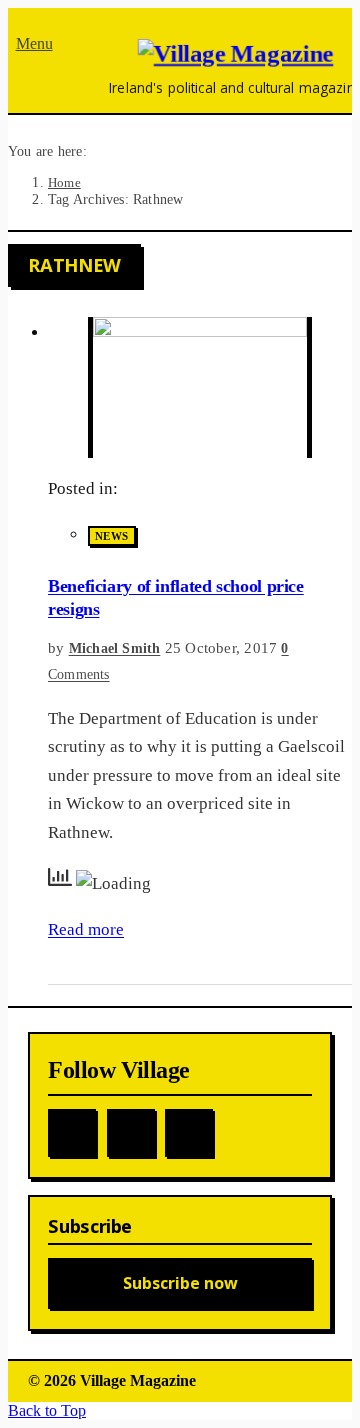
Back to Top (47, 1410)
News (112, 536)
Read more (86, 929)
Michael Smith (115, 648)
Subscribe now (180, 1283)
